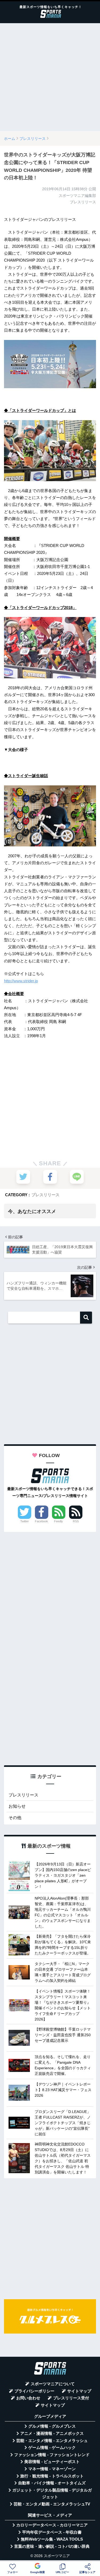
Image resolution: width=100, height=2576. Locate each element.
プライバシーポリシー (34, 2391)
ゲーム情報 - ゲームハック (52, 2448)
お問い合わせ (28, 2398)
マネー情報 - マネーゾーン (52, 2469)
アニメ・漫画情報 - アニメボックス (52, 2433)
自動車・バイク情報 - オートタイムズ (52, 2483)
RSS (76, 1521)
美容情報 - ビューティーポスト (52, 2462)
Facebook (41, 1521)
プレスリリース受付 (71, 2398)
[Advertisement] (50, 77)
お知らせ (17, 1806)
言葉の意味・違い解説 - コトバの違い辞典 (52, 2546)
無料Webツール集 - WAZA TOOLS (52, 2539)
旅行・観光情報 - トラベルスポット (52, 2476)
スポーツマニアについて (53, 2384)
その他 (15, 1818)
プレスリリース (45, 1195)
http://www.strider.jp (21, 981)
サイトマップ (79, 2391)
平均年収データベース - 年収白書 (52, 2532)
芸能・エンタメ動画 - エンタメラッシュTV (52, 2504)
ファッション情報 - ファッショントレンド (52, 2455)
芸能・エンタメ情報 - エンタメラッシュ (52, 2441)
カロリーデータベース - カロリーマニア (52, 2525)
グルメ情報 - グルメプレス (52, 2426)
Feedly (59, 1521)
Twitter (25, 1521)
